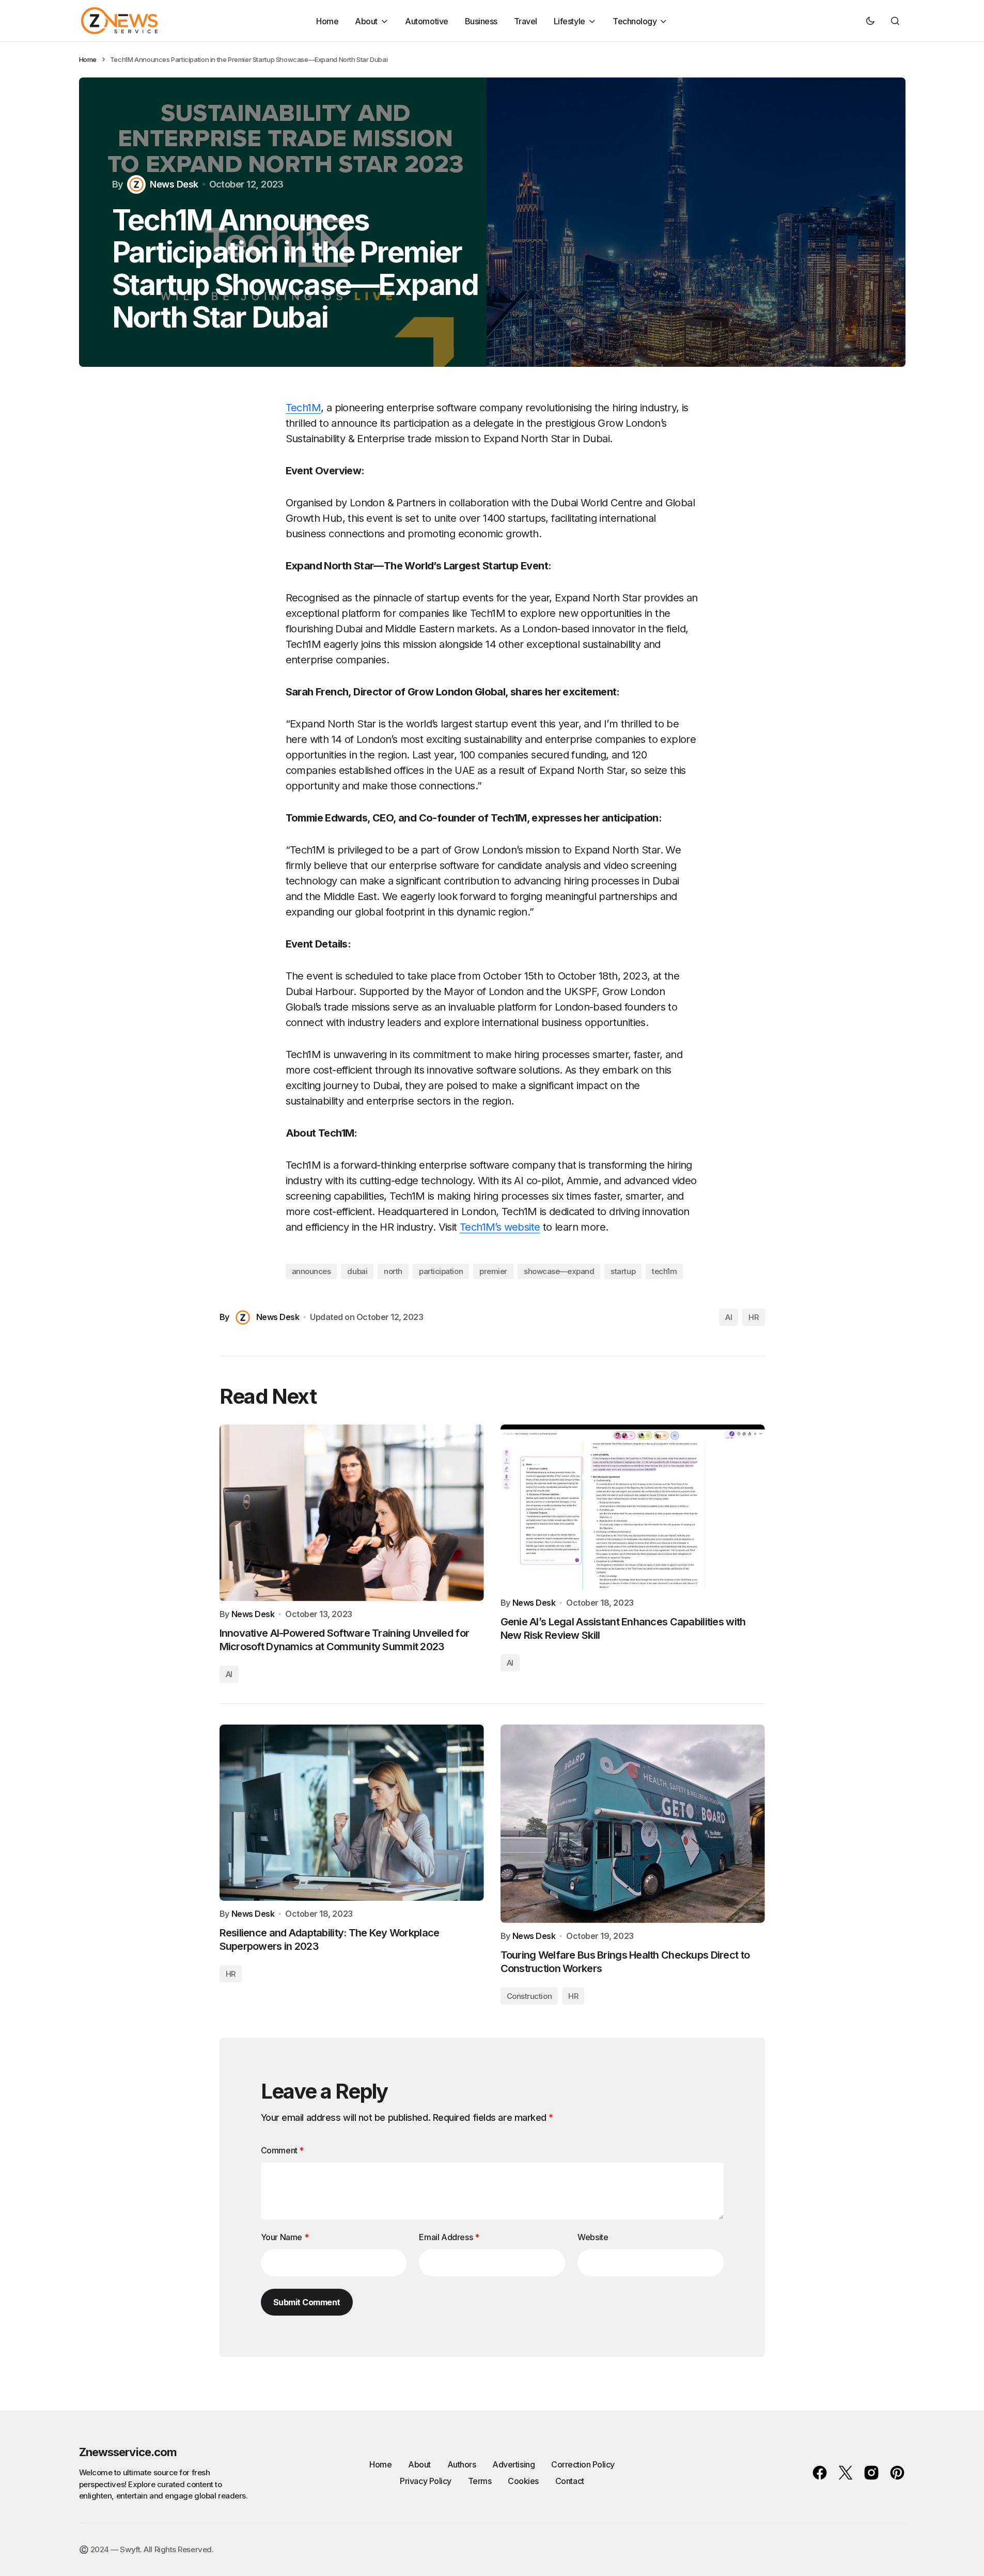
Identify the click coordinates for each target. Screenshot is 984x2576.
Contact (570, 2481)
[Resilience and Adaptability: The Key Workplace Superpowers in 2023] (352, 1813)
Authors (462, 2464)
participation (441, 1271)
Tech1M (303, 408)
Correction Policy (583, 2464)
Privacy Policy (425, 2481)
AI (729, 1317)
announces (311, 1271)
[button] (870, 21)
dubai (357, 1271)
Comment (282, 2150)
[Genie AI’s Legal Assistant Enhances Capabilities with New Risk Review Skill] (633, 1507)
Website (593, 2237)
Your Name (285, 2237)
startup (623, 1271)
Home (88, 59)
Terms (480, 2481)
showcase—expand (559, 1271)
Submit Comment (307, 2302)
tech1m (664, 1271)
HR (753, 1317)
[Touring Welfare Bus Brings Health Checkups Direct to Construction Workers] (633, 1824)
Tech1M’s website (500, 1227)
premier (493, 1271)
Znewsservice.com (128, 2452)
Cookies (523, 2481)
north (393, 1271)
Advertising (513, 2464)
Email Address (449, 2237)
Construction (529, 1996)
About (419, 2464)
